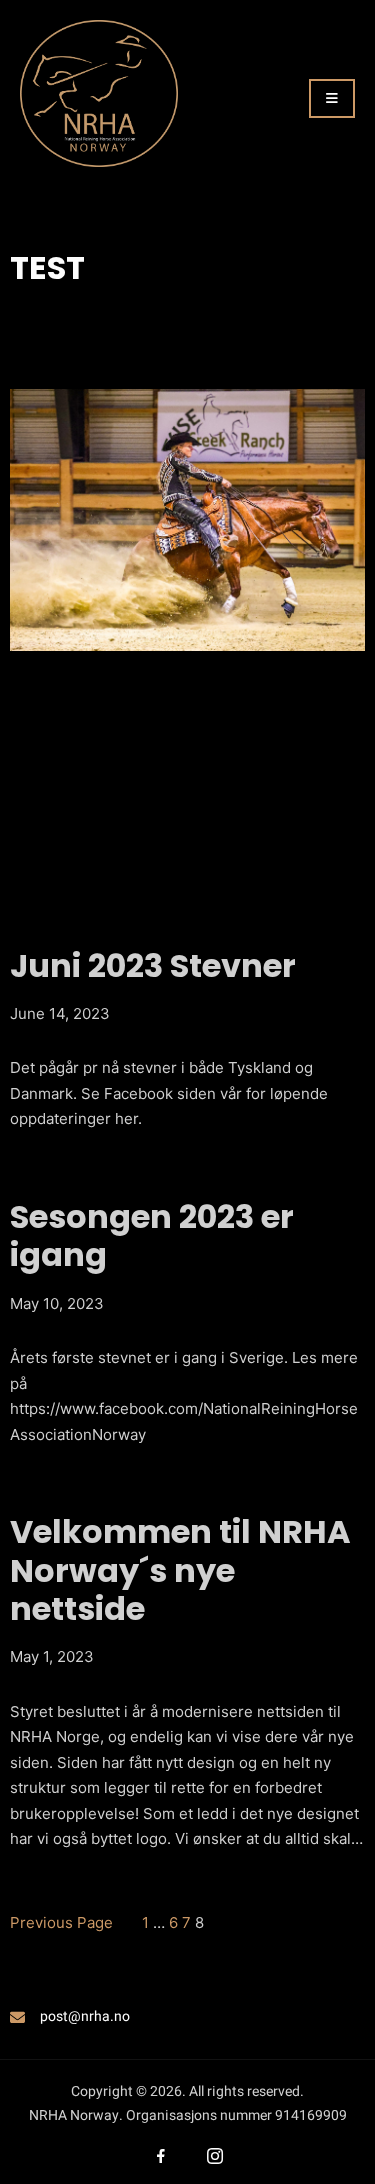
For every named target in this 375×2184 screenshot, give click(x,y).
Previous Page (61, 1922)
